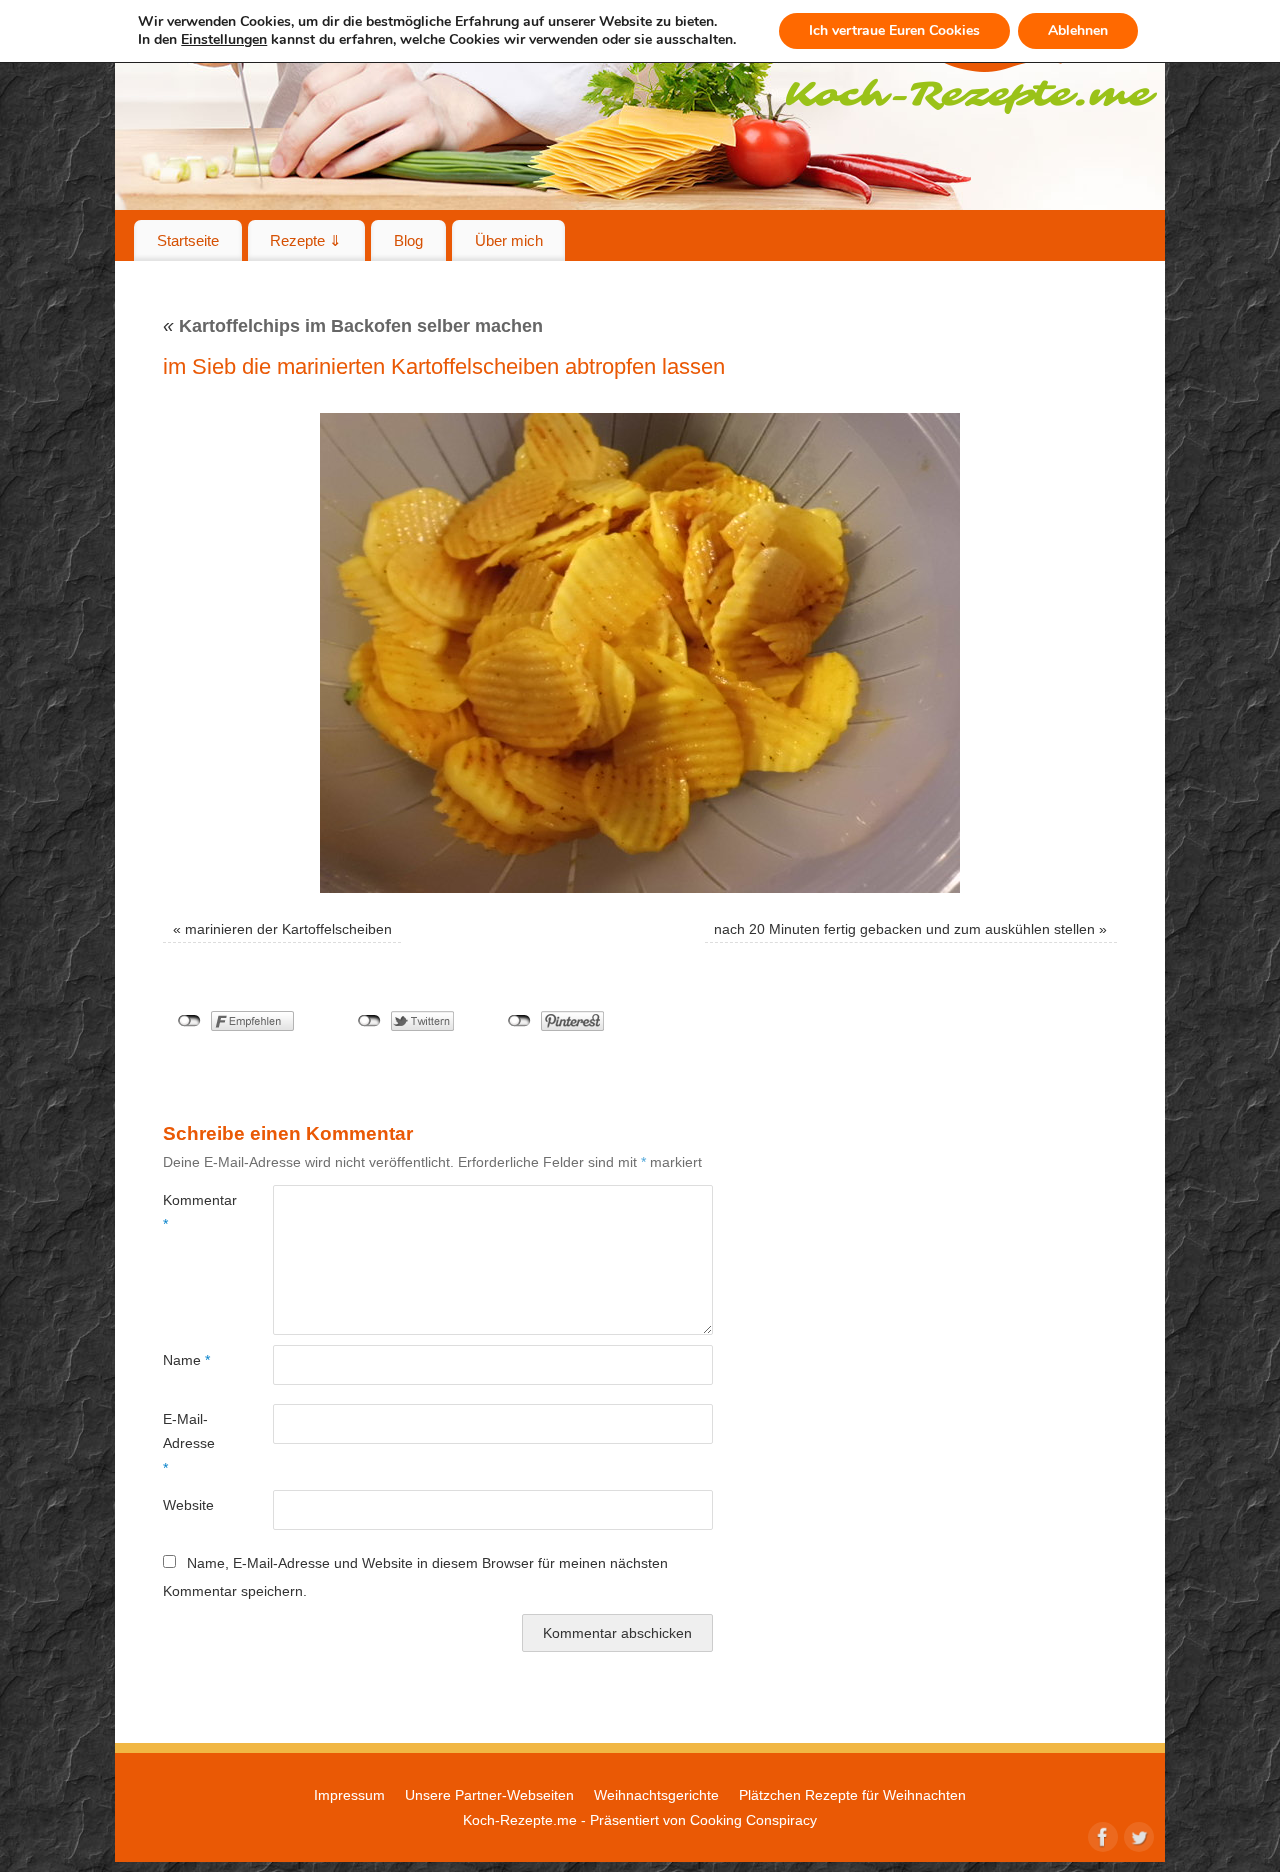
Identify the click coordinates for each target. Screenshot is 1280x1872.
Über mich (509, 240)
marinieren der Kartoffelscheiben (288, 929)
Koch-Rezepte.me (520, 1820)
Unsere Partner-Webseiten (489, 1795)
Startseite (188, 240)
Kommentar (190, 1212)
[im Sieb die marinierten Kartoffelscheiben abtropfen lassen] (640, 653)
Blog (408, 240)
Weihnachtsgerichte (656, 1795)
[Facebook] (1101, 1835)
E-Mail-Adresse (189, 1443)
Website (188, 1505)
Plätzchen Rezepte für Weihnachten (852, 1795)
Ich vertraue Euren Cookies (894, 30)
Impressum (349, 1795)
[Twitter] (1137, 1835)
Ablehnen (1078, 30)
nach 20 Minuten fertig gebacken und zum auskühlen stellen (904, 929)
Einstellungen (224, 40)
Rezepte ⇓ (306, 240)
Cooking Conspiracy (753, 1820)
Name (186, 1360)
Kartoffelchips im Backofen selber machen (353, 326)
